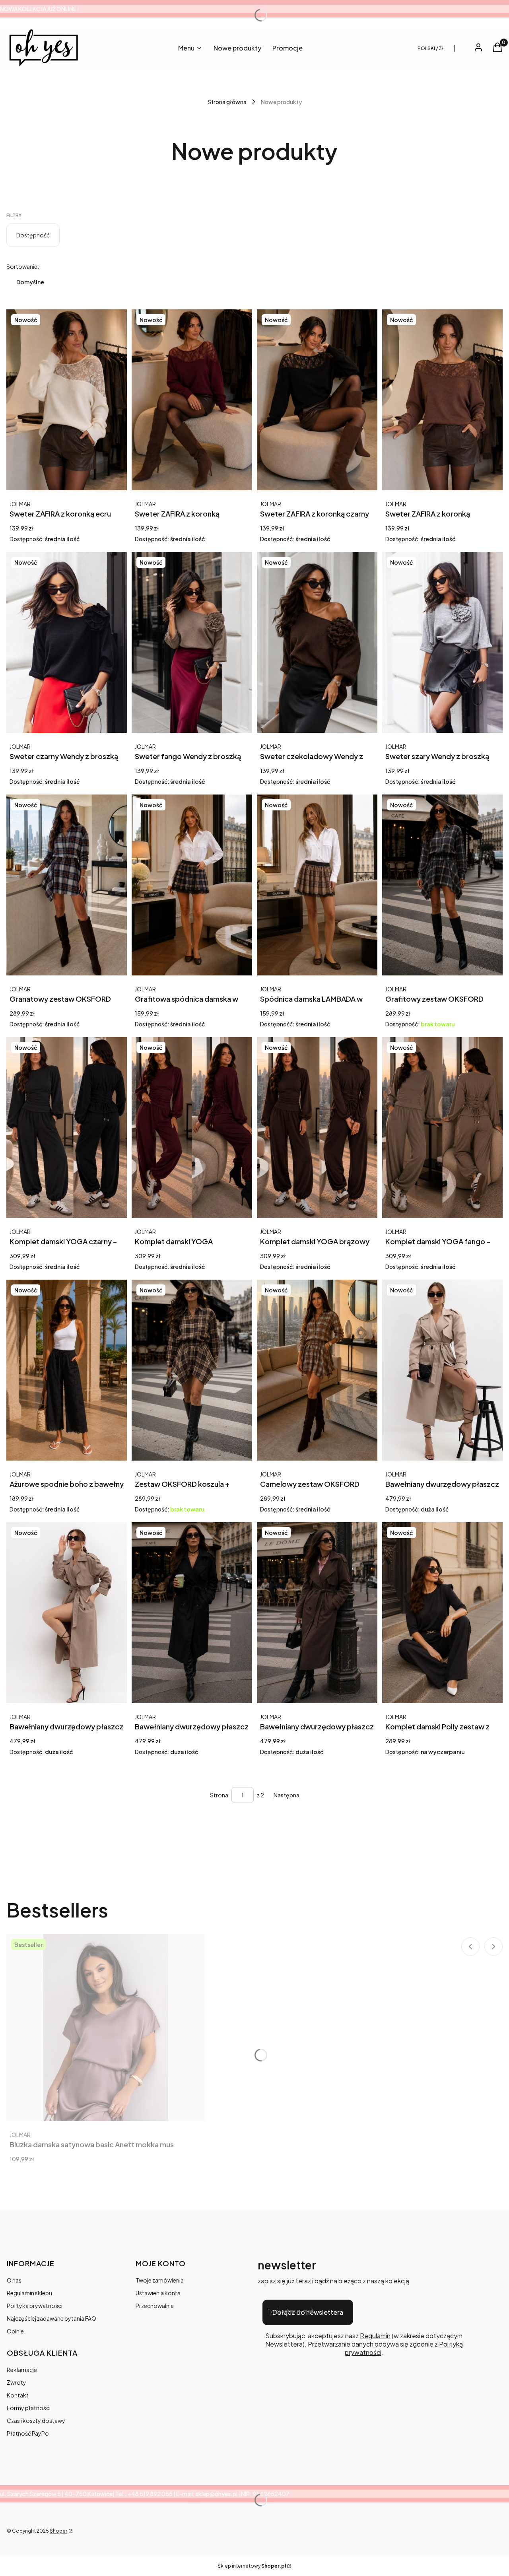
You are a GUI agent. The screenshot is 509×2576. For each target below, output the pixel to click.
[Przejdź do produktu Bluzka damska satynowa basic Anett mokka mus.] (106, 2028)
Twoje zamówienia (160, 2280)
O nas (14, 2280)
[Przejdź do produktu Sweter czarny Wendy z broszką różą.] (67, 642)
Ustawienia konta (158, 2293)
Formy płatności (29, 2408)
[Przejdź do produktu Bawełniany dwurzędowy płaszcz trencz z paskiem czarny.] (192, 1613)
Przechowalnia (155, 2306)
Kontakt (18, 2395)
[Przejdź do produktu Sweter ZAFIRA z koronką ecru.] (67, 400)
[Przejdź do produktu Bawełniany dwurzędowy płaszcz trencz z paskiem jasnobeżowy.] (442, 1370)
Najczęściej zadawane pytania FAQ (51, 2318)
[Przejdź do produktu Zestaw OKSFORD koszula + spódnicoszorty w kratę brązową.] (192, 1370)
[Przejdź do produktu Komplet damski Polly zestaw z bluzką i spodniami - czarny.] (442, 1613)
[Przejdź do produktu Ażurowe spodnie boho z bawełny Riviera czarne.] (67, 1370)
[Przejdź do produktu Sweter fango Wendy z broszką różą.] (192, 642)
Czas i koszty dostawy (36, 2421)
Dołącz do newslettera (308, 2312)
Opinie (15, 2331)
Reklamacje (22, 2370)
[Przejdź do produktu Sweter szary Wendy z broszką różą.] (442, 642)
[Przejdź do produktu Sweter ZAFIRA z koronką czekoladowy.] (442, 400)
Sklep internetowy (252, 2566)
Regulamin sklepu (29, 2293)
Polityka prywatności (35, 2306)
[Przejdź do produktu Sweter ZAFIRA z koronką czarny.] (317, 400)
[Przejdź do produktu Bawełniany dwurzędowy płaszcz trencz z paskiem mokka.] (67, 1613)
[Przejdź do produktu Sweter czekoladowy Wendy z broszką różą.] (317, 642)
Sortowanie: (23, 266)
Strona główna (227, 102)
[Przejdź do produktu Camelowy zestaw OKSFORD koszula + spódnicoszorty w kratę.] (317, 1370)
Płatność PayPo (28, 2433)
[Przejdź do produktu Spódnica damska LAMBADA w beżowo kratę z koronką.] (317, 885)
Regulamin (375, 2336)
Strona (219, 1795)
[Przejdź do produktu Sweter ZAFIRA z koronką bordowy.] (192, 400)
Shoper (58, 2531)
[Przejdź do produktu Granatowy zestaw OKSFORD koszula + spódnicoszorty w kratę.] (67, 885)
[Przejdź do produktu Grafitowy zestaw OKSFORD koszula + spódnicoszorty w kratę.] (442, 885)
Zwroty (17, 2382)
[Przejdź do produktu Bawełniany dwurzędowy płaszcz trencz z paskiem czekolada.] (317, 1613)
